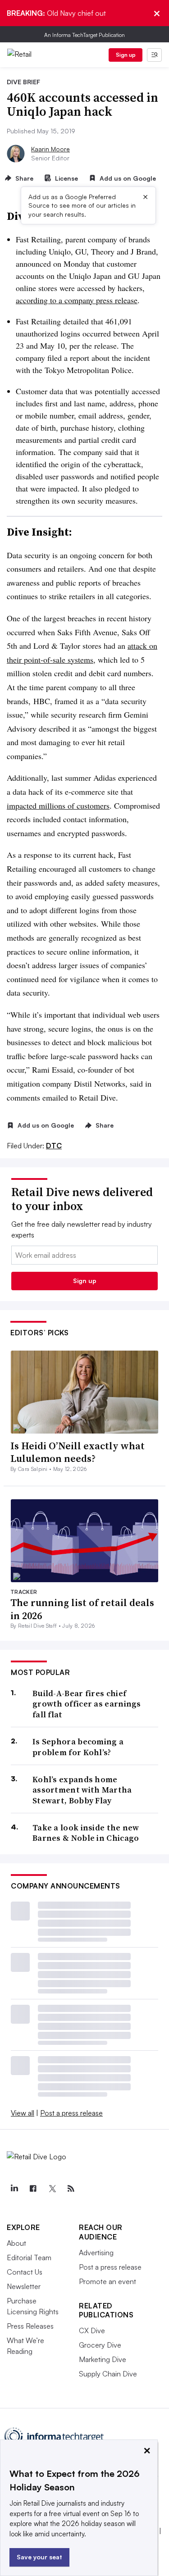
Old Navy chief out (56, 13)
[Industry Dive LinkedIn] (14, 2189)
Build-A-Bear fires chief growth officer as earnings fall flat (87, 1704)
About (16, 2243)
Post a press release (71, 2113)
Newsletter (24, 2286)
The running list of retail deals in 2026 (82, 1609)
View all (23, 2113)
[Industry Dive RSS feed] (71, 2189)
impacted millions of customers (58, 806)
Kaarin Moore (50, 149)
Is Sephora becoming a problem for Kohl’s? (78, 1747)
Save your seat (39, 2557)
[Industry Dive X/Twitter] (52, 2189)
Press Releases (30, 2326)
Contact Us (25, 2272)
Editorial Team (29, 2257)
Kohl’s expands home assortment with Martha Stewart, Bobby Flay (82, 1790)
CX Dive (92, 2330)
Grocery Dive (100, 2345)
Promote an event (107, 2281)
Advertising (96, 2253)
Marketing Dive (103, 2359)
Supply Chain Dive (108, 2374)
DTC (54, 1146)
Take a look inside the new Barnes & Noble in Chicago (86, 1833)
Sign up (126, 55)
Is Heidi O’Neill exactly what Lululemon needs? (78, 1452)
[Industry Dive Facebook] (33, 2189)
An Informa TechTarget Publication (84, 35)
